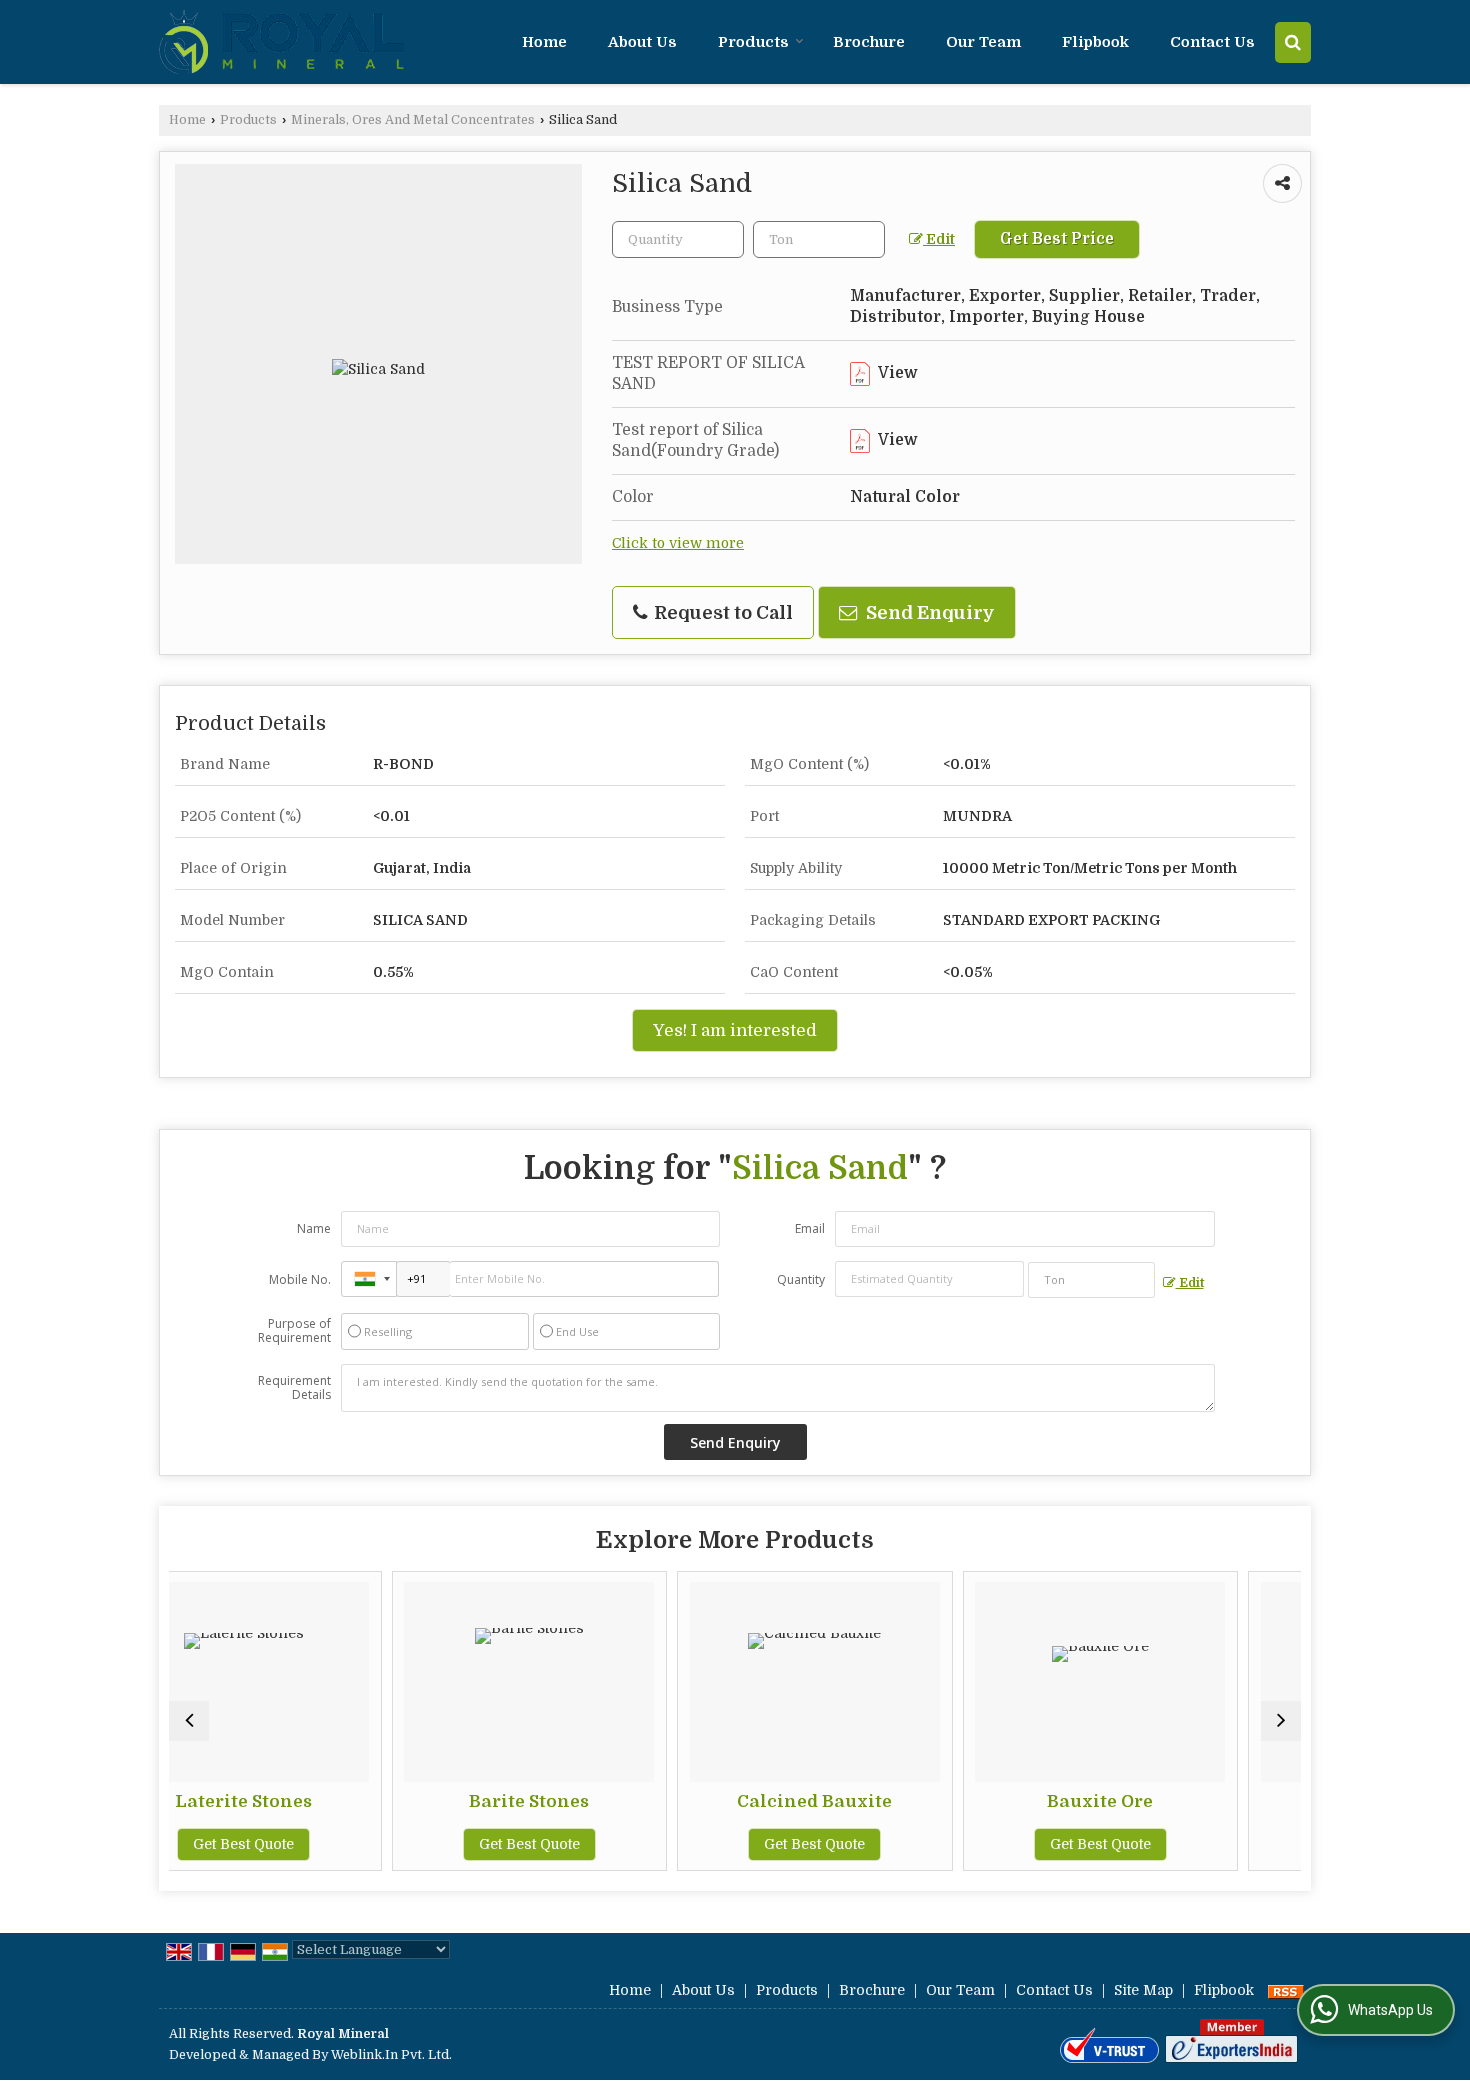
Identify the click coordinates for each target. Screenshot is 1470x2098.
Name (314, 1228)
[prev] (189, 1721)
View (896, 373)
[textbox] (819, 239)
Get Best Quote (358, 1844)
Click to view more (678, 543)
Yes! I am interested (735, 1030)
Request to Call (721, 612)
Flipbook (1095, 42)
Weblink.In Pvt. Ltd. (391, 2055)
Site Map (1143, 1990)
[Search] (1293, 42)
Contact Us (1212, 42)
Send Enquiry (928, 612)
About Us (642, 42)
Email (810, 1228)
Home (544, 42)
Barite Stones (359, 1801)
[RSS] (1286, 1990)
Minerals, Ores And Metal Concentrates (413, 120)
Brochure (869, 42)
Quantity (801, 1279)
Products (753, 42)
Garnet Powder (1215, 1801)
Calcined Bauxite (644, 1801)
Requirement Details (294, 1388)
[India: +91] (369, 1279)
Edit (939, 239)
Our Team (983, 42)
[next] (1281, 1721)
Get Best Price (1057, 239)
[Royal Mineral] (283, 42)
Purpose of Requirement (294, 1331)
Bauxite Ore (930, 1801)
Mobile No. (300, 1279)
